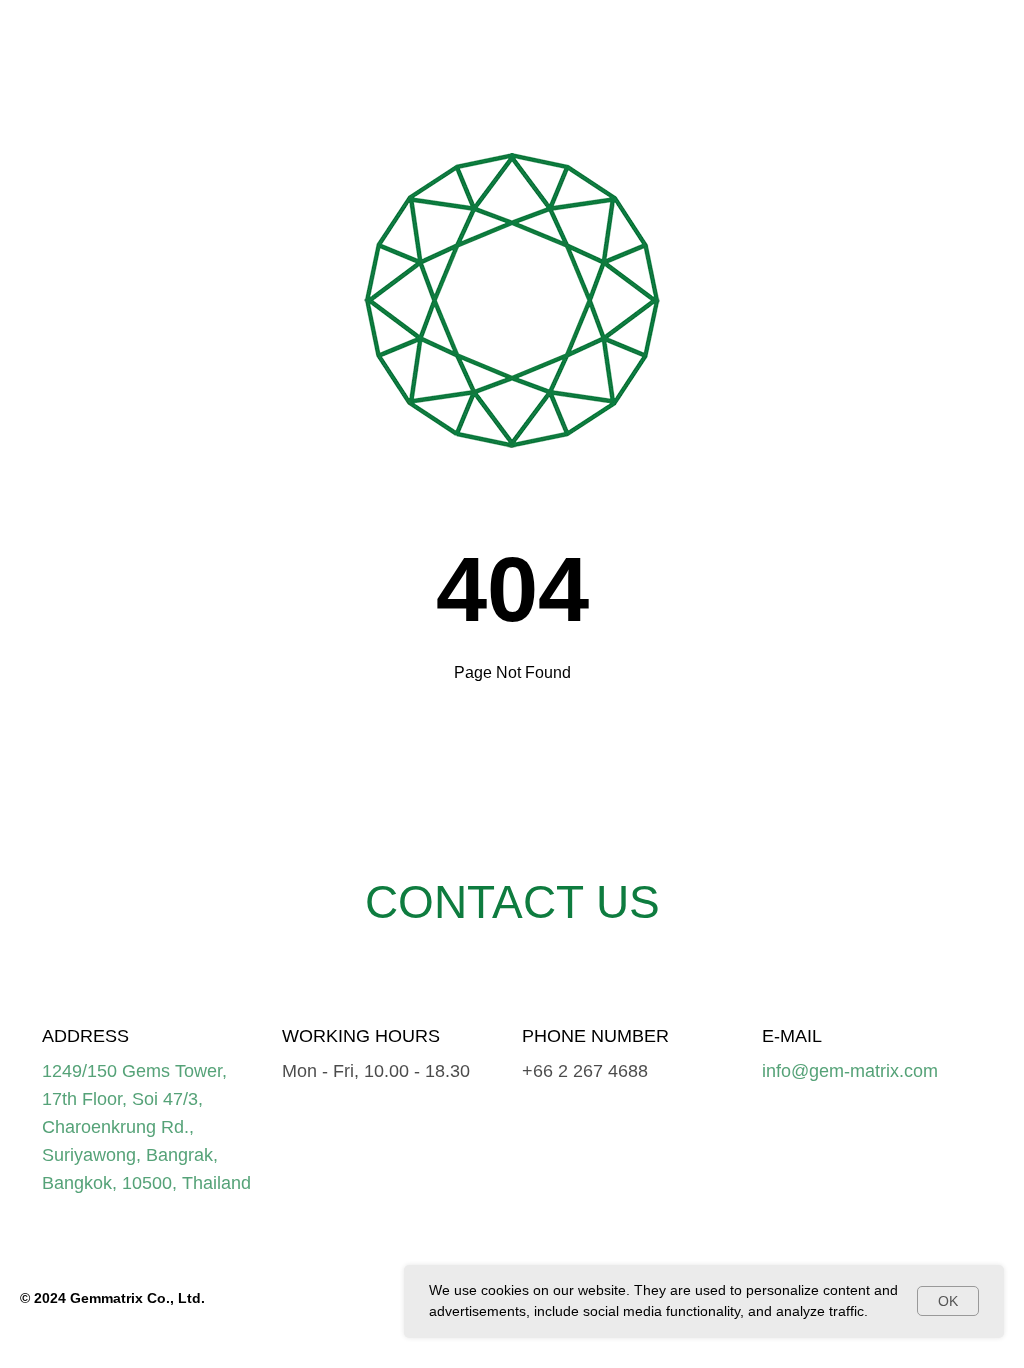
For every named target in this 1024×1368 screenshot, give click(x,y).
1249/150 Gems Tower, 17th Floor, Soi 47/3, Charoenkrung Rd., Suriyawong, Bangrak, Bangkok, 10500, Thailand (146, 1127)
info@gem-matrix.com (850, 1071)
